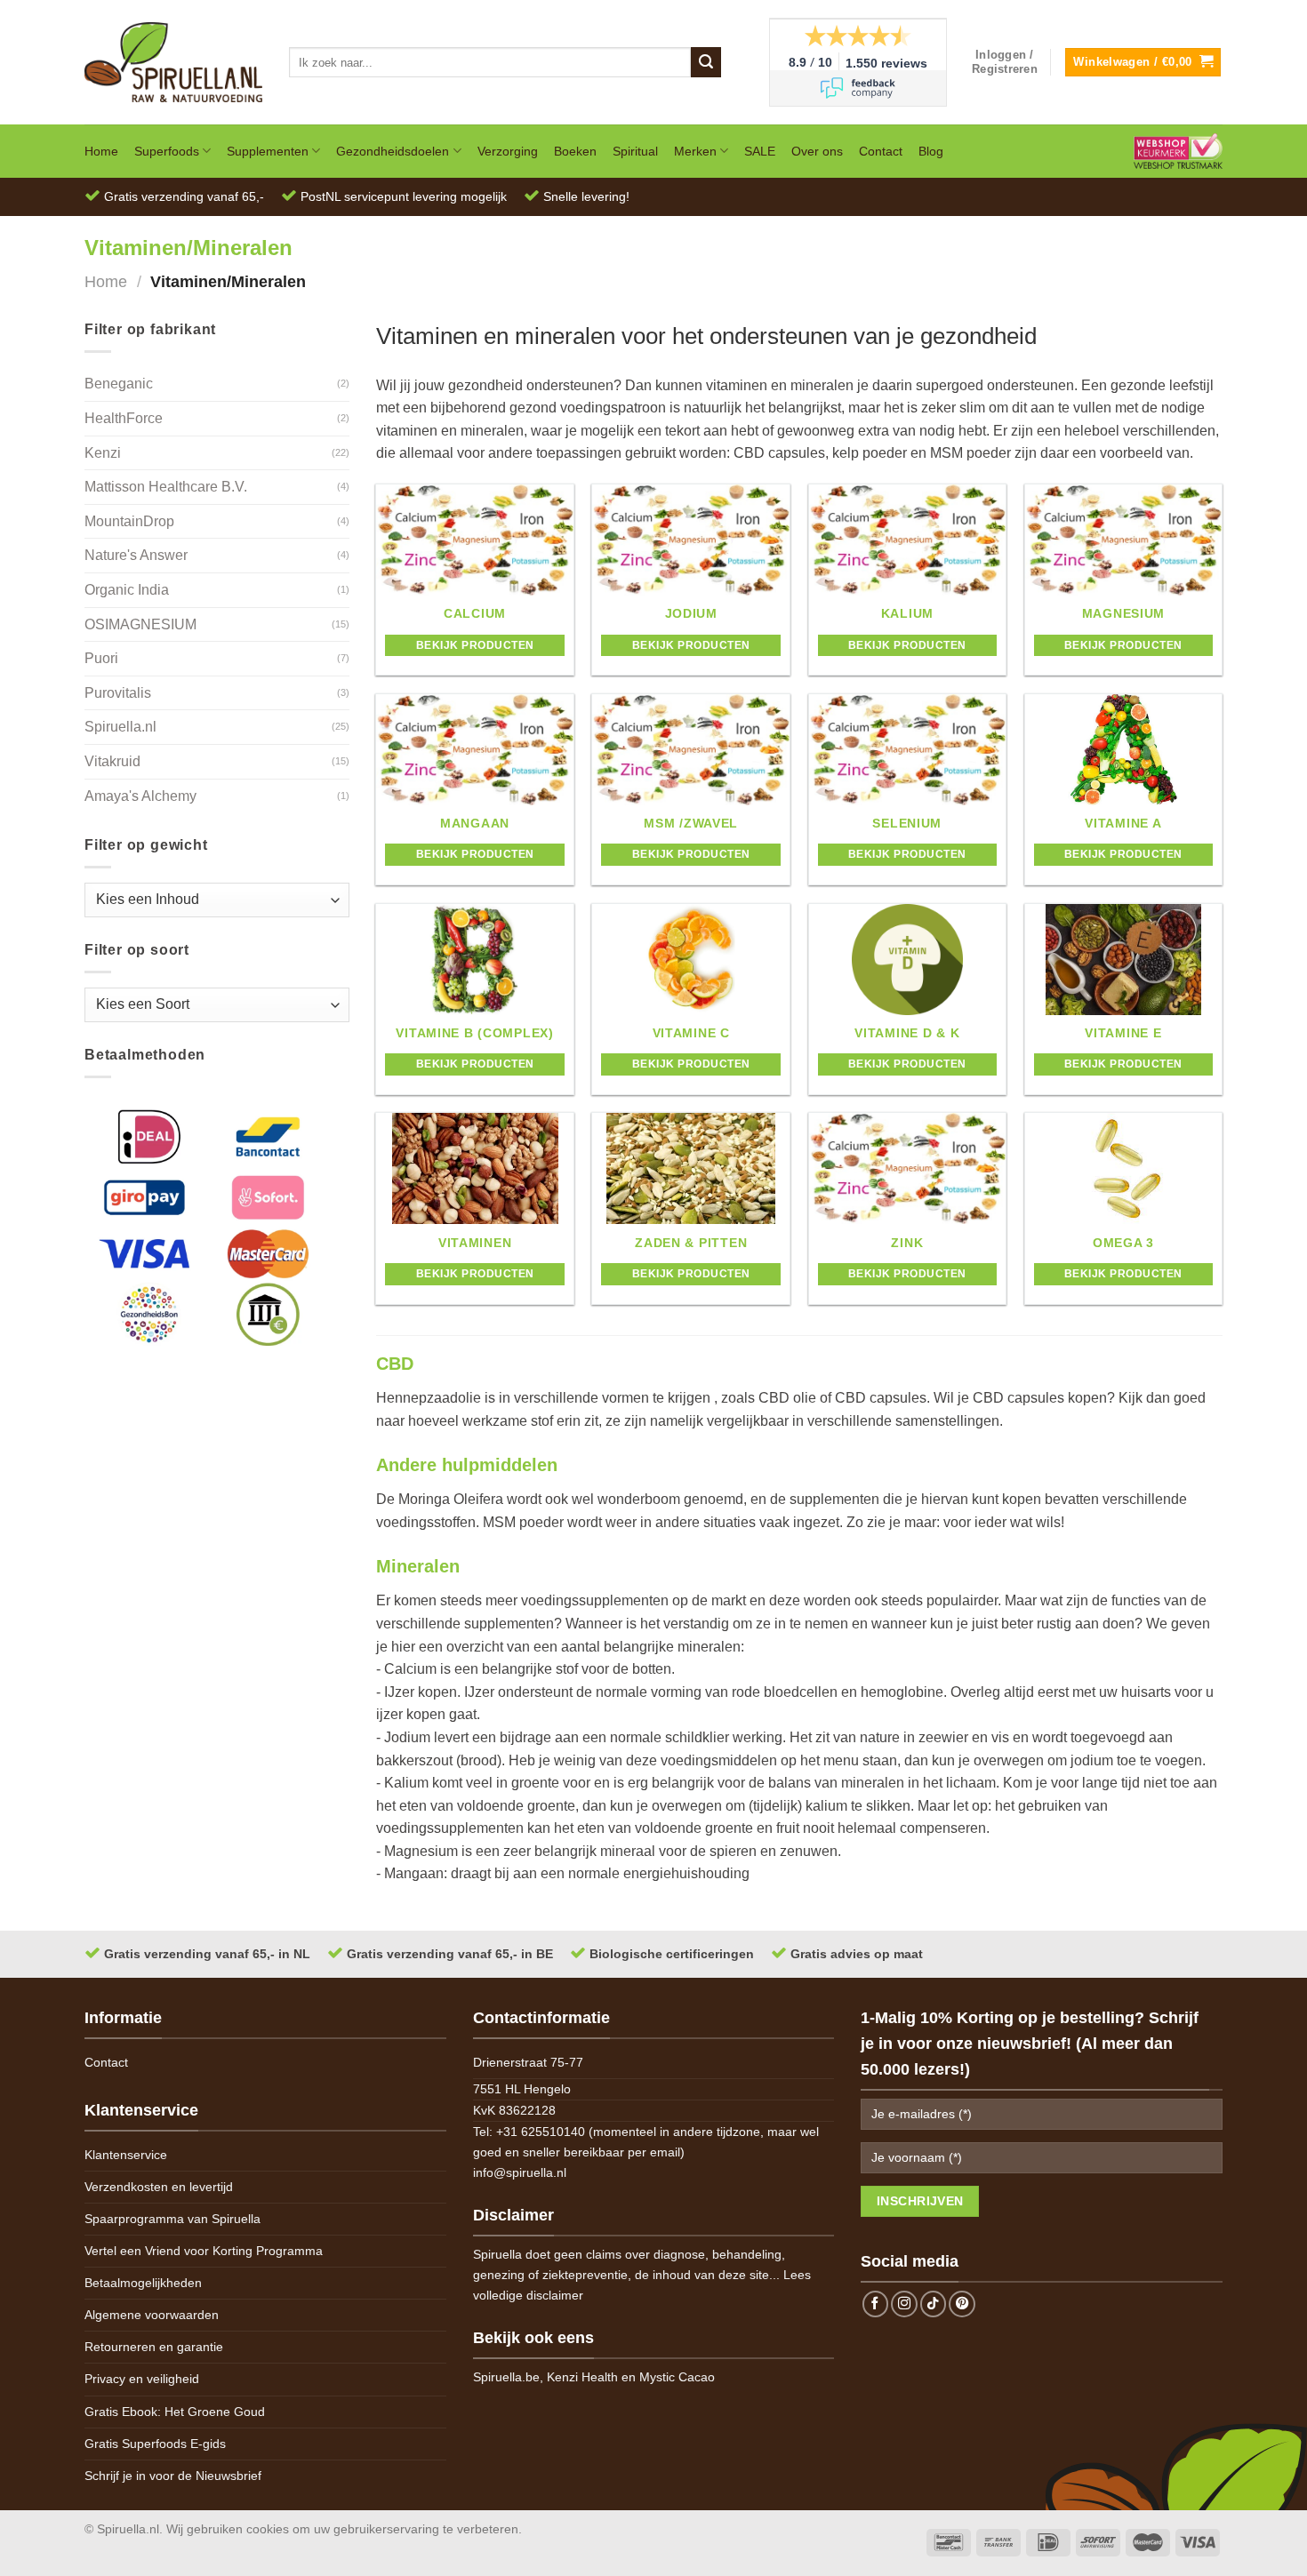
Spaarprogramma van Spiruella (172, 2219)
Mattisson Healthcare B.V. (166, 487)
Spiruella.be (506, 2377)
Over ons (817, 151)
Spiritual (635, 151)
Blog (931, 151)
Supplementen (268, 151)
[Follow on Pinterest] (962, 2304)
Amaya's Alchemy (140, 796)
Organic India (127, 590)
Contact (881, 151)
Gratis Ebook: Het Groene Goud (175, 2412)
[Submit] (706, 62)
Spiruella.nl (120, 727)
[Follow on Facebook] (876, 2304)
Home (101, 151)
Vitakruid (112, 761)
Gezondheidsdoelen (393, 151)
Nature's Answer (136, 555)
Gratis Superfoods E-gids (155, 2444)
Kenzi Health (582, 2377)
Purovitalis (118, 693)
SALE (760, 151)
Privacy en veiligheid (142, 2379)
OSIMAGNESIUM (140, 624)
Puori (101, 658)
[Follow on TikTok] (934, 2304)
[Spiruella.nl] (173, 62)
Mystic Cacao (677, 2377)
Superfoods (167, 151)
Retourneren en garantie (154, 2347)
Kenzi (103, 453)
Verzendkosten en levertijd (159, 2187)
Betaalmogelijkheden (143, 2283)
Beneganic (119, 384)
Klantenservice (126, 2155)
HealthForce (124, 418)
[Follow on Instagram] (904, 2304)
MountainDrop (129, 521)
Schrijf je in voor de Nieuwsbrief (173, 2476)
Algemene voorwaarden (152, 2315)
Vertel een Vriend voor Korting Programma (204, 2251)
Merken (695, 151)
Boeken (575, 151)
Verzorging (508, 151)
